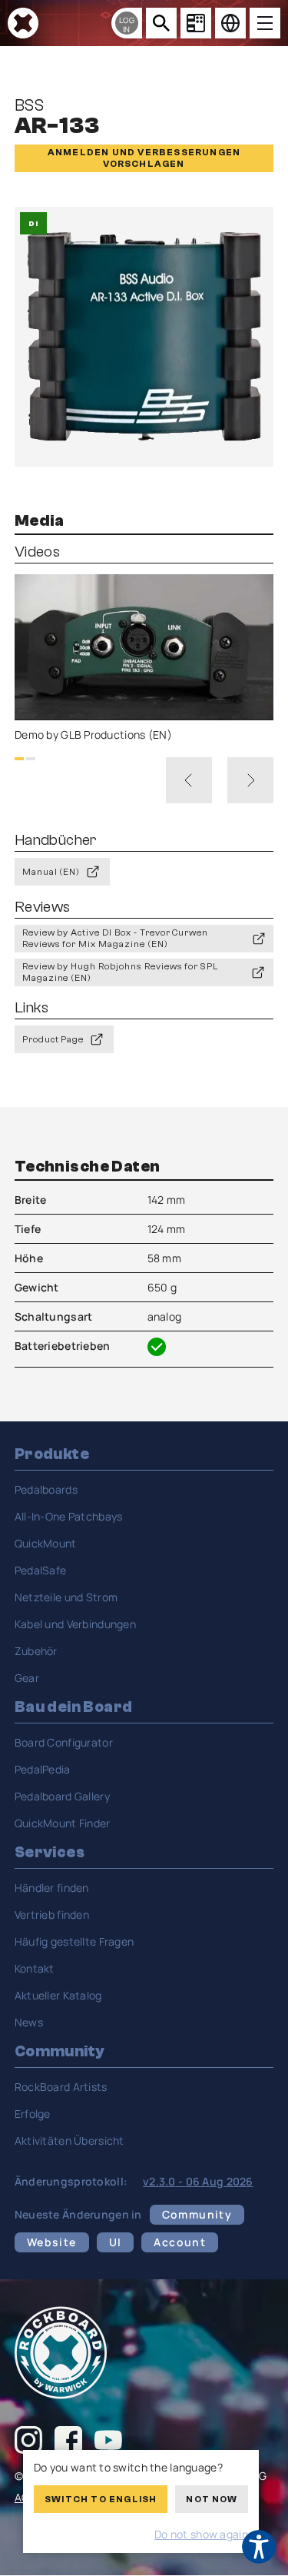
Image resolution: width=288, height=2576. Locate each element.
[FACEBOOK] (68, 2442)
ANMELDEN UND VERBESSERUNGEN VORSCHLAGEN (144, 158)
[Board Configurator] (196, 23)
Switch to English (101, 2499)
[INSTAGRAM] (28, 2442)
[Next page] (250, 780)
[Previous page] (189, 780)
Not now (211, 2499)
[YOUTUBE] (108, 2442)
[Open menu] (265, 23)
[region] (144, 658)
